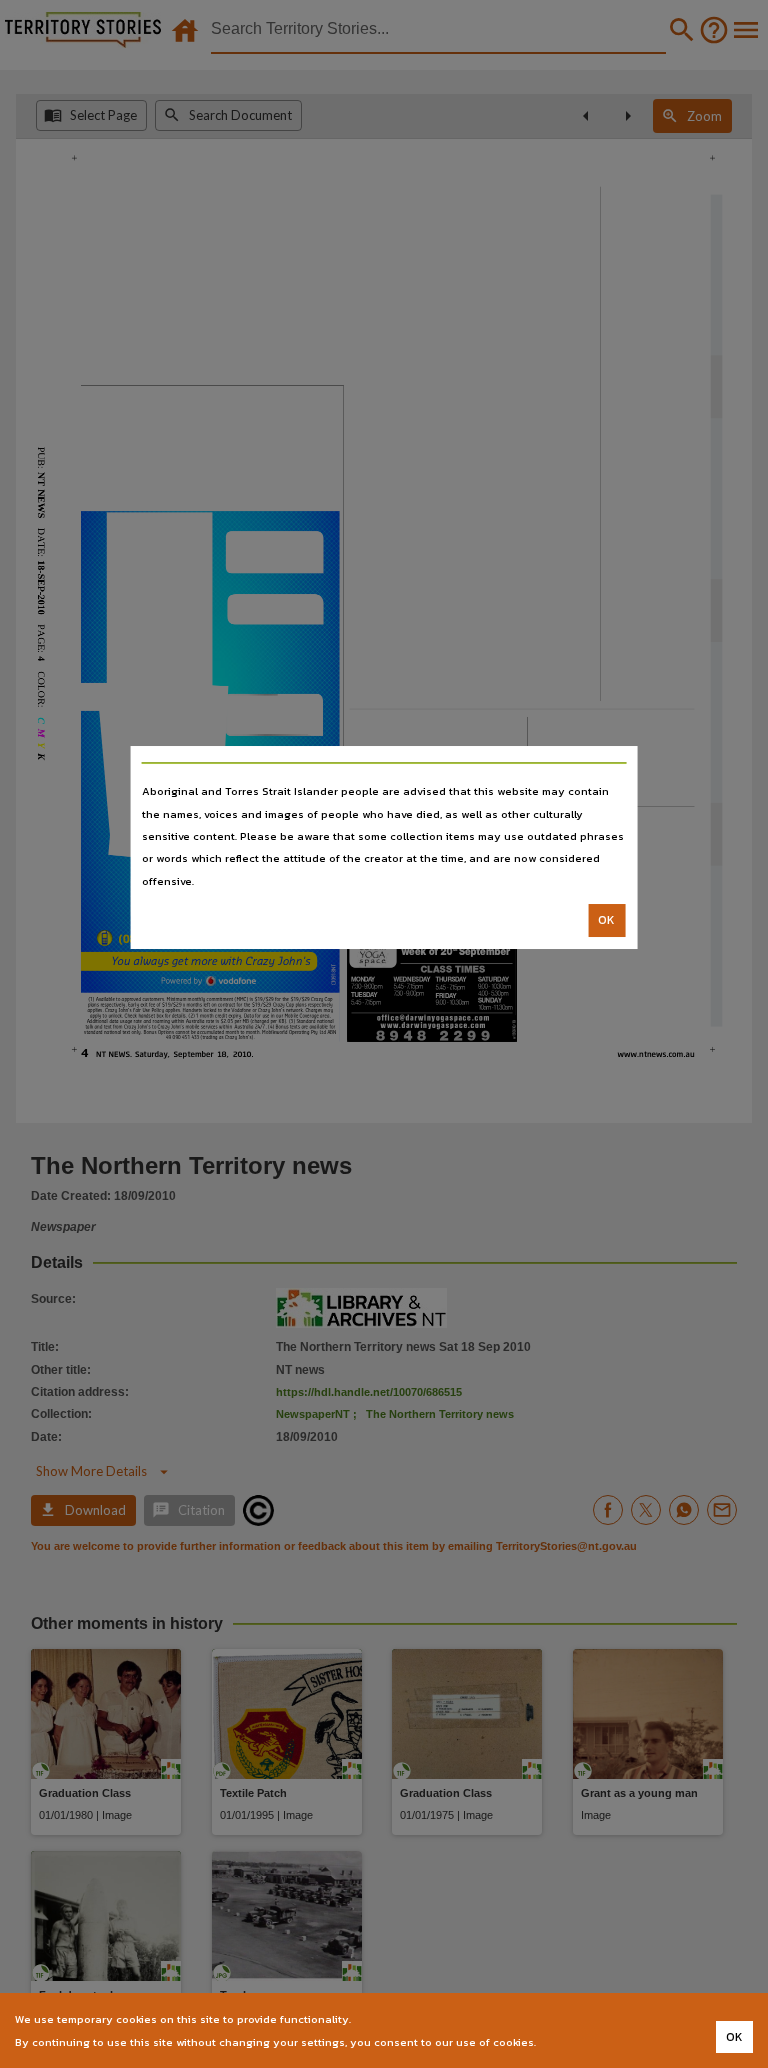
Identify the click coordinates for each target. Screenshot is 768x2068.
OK (606, 920)
